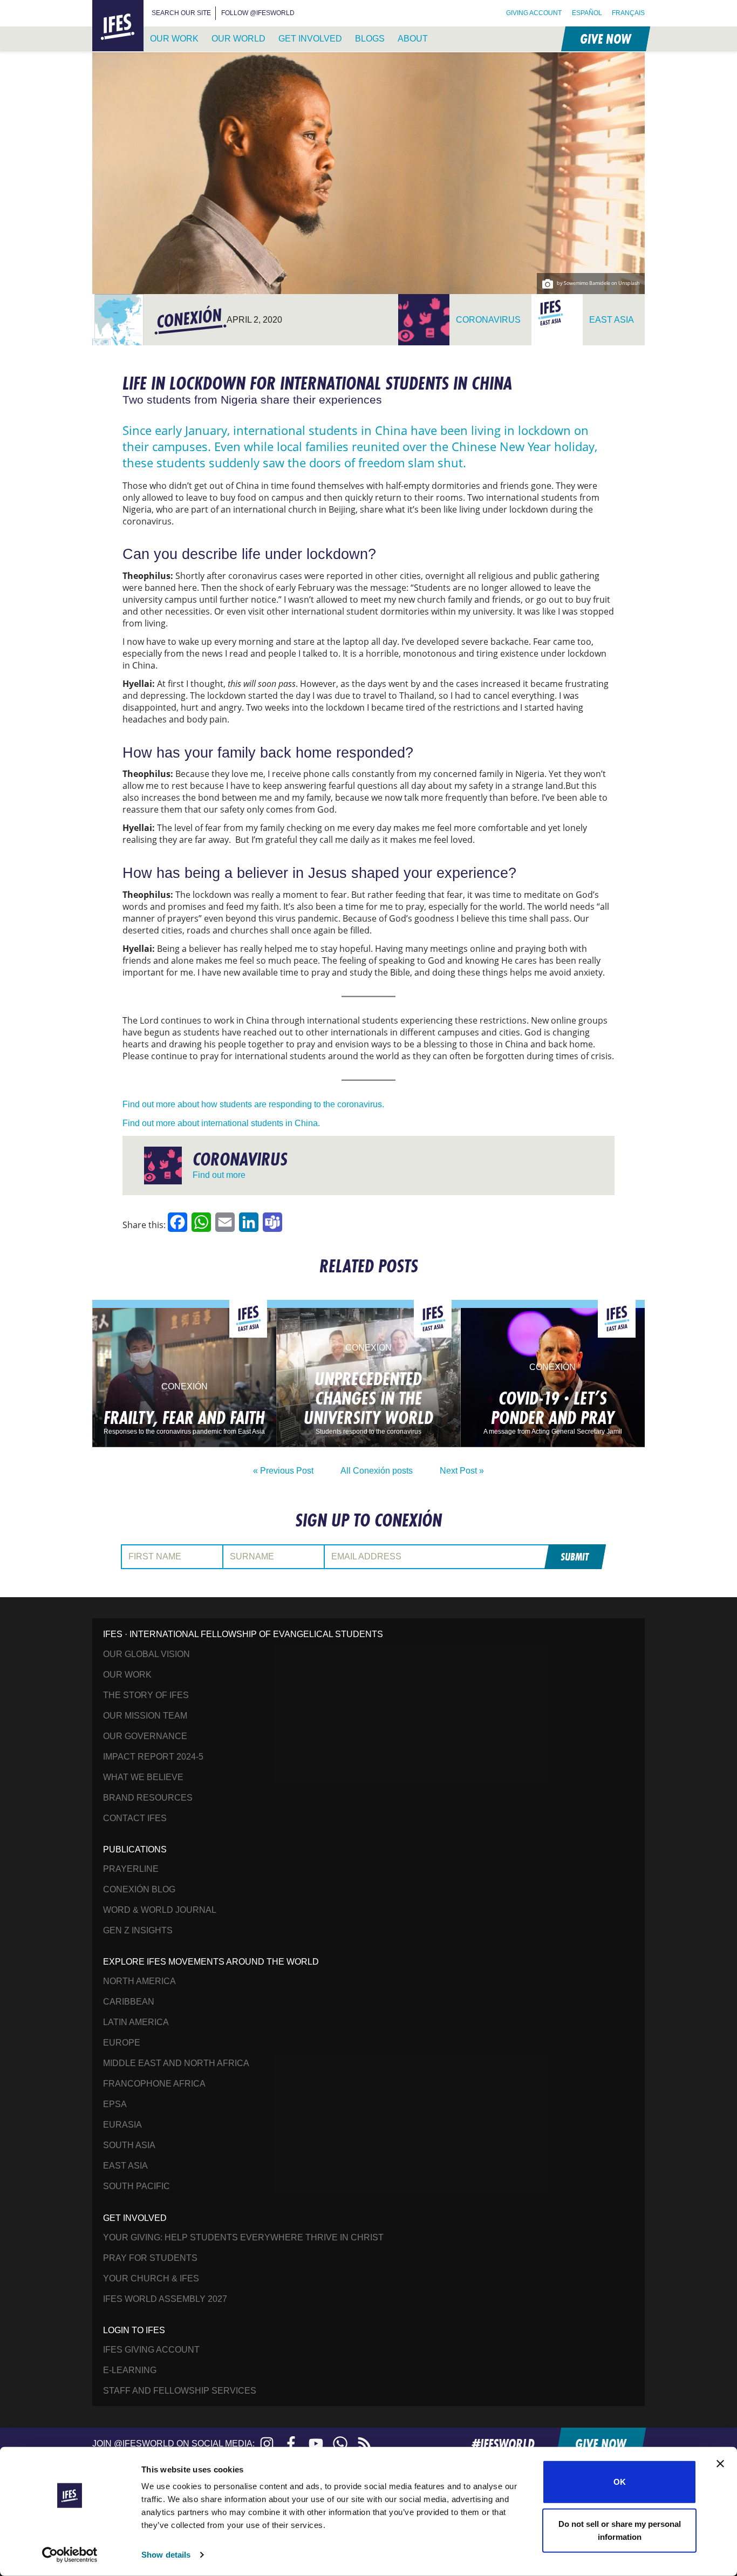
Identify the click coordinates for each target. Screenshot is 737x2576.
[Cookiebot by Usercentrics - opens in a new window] (70, 2555)
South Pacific (137, 2186)
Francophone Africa (154, 2084)
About (413, 39)
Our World (238, 39)
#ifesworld (503, 2444)
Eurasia (122, 2125)
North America (139, 1981)
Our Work (174, 39)
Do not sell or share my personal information (620, 2530)
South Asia (129, 2145)
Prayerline (131, 1869)
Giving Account (534, 13)
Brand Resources (148, 1798)
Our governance (145, 1736)
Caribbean (129, 2002)
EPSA (115, 2104)
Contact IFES (135, 1818)
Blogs (370, 39)
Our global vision (146, 1654)
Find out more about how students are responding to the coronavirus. (253, 1104)
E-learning (130, 2370)
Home (105, 6)
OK (620, 2482)
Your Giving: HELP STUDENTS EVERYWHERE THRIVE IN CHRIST (243, 2237)
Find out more (219, 1175)
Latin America (136, 2022)
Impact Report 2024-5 (153, 1757)
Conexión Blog (139, 1889)
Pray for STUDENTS (150, 2258)
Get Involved (310, 39)
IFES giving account (151, 2350)
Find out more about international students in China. (221, 1123)
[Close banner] (720, 2464)
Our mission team (145, 1716)
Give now (605, 39)
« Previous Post (283, 1471)
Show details (166, 2555)
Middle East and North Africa (176, 2063)
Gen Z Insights (138, 1930)
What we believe (143, 1777)
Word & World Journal (160, 1910)
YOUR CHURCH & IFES (151, 2278)
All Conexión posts (377, 1471)
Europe (122, 2043)
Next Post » (462, 1471)
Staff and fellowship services (180, 2391)
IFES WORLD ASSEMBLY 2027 (165, 2299)
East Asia (125, 2166)
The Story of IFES (146, 1695)
